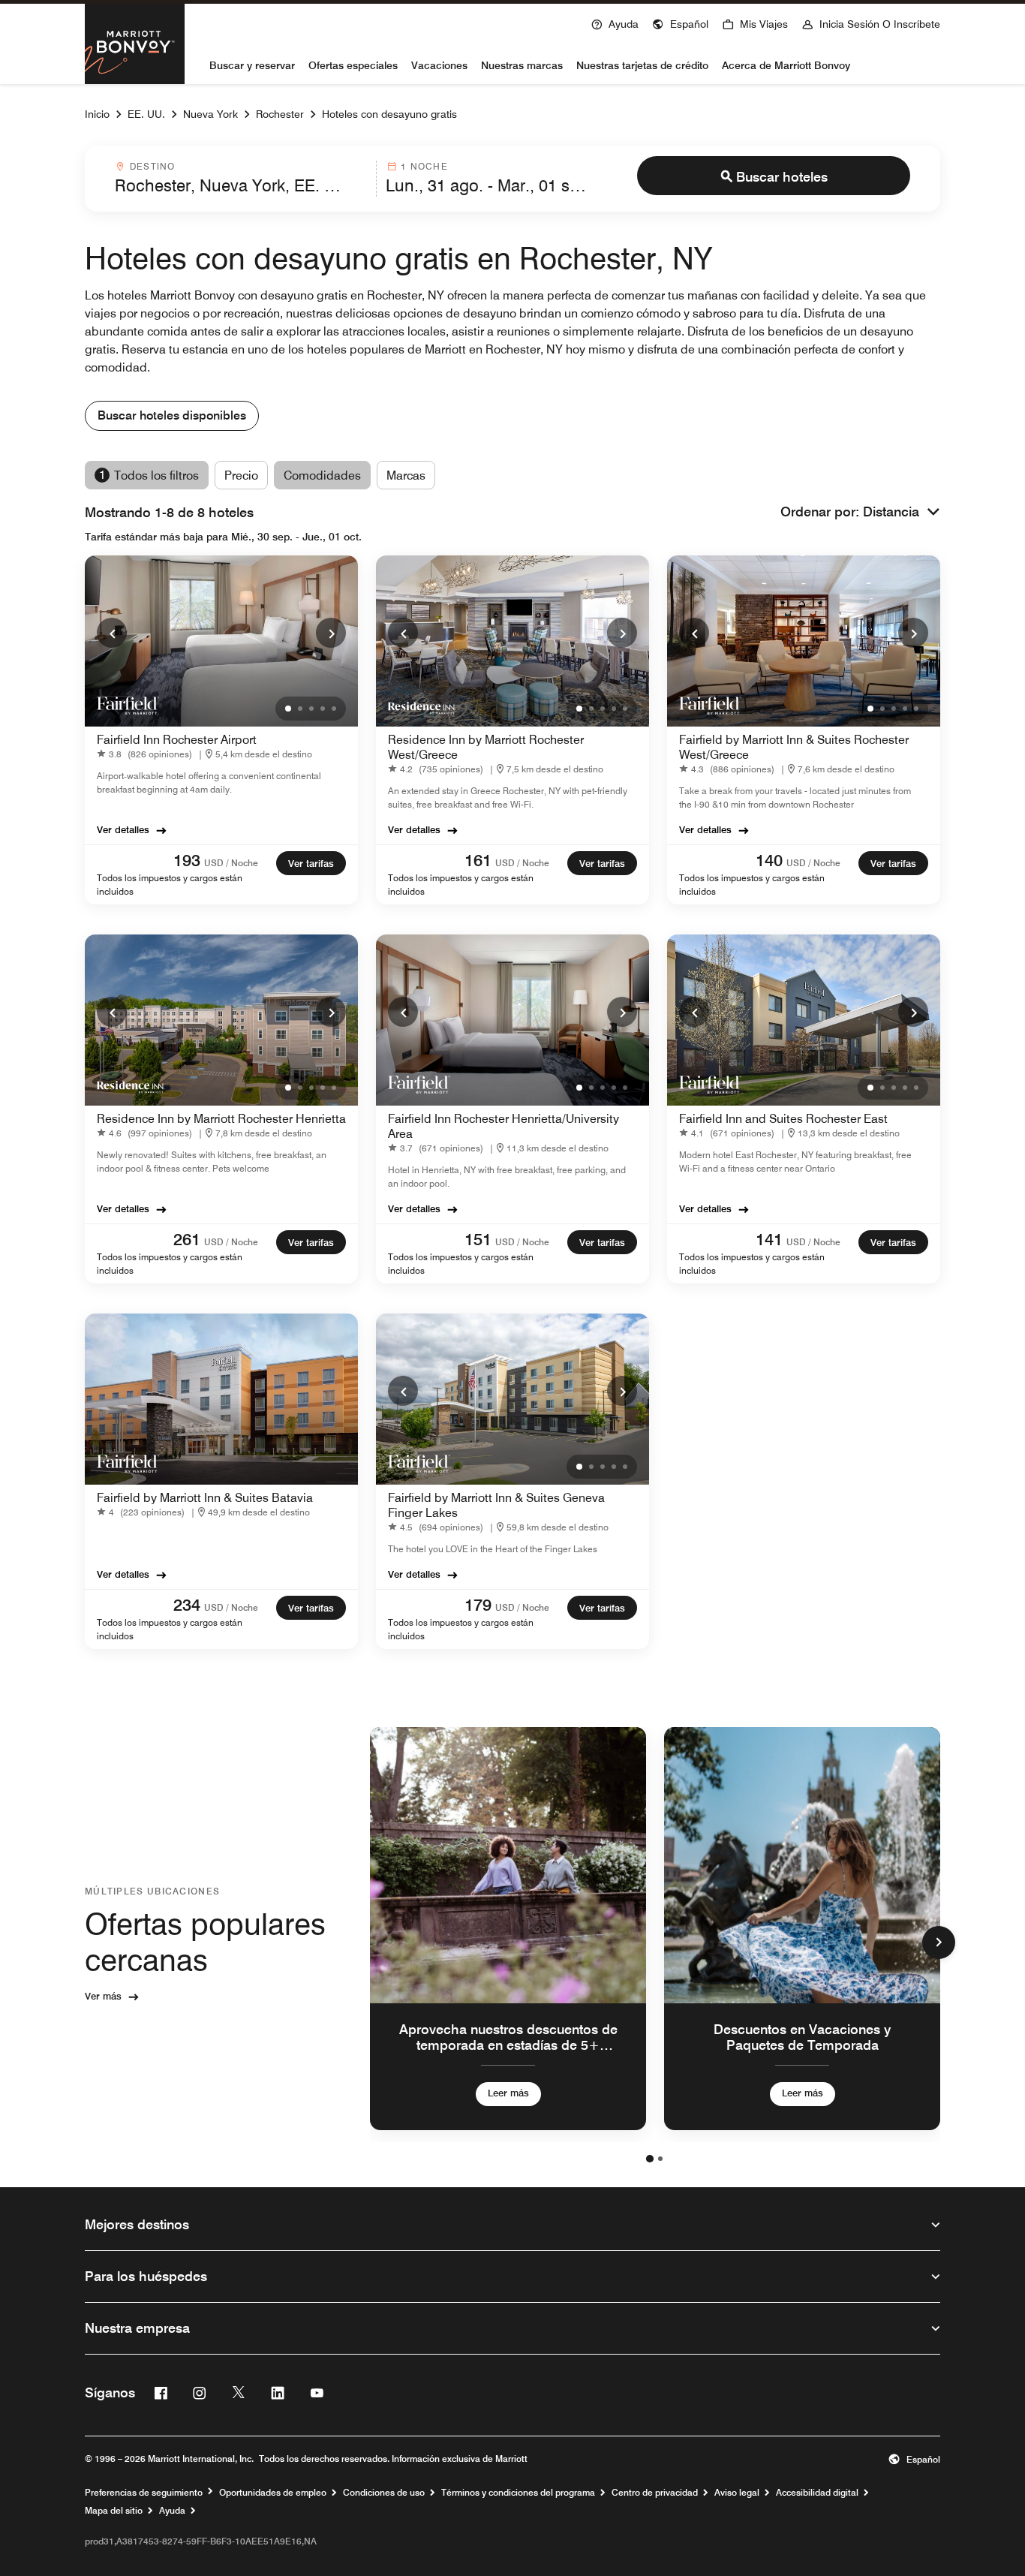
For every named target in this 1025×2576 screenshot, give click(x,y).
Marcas (406, 475)
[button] (680, 23)
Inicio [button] (97, 114)
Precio (241, 475)
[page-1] (650, 2159)
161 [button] (478, 860)
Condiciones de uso (384, 2493)
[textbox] (241, 185)
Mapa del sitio (114, 2511)
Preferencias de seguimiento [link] (144, 2493)
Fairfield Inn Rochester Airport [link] (177, 740)
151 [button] (478, 1239)
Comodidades (322, 475)
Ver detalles (123, 829)
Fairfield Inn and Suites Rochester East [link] (783, 1119)
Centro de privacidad (655, 2493)
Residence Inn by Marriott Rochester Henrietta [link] (221, 1119)
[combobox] (241, 179)
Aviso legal (737, 2493)
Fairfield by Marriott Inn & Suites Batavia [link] (205, 1498)
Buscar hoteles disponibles (172, 415)
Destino (152, 166)
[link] (147, 754)
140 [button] (769, 860)
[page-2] (660, 2159)
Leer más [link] (508, 2093)
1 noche (424, 166)
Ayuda (172, 2511)
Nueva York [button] (210, 114)
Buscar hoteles (782, 177)
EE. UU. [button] (146, 114)
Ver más (103, 1996)
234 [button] (187, 1605)
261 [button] (187, 1239)
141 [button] (769, 1239)
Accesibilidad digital (817, 2493)
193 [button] (187, 860)
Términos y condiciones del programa (518, 2493)
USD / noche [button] (231, 863)
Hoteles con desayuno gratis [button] (389, 114)
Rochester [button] (280, 114)
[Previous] (112, 633)
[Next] (331, 633)
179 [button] (478, 1605)
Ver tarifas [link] (311, 863)
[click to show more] (939, 1943)
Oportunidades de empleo (273, 2493)
